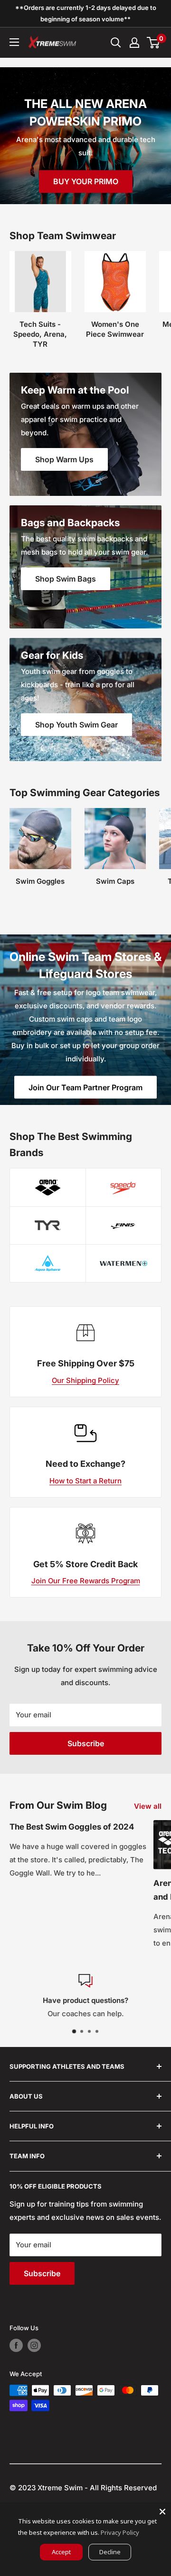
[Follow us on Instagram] (34, 2345)
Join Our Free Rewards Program (86, 1581)
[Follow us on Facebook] (16, 2345)
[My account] (134, 43)
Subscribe (86, 1743)
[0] (154, 43)
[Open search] (116, 43)
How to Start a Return (85, 1481)
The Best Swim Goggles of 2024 (72, 1827)
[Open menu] (14, 42)
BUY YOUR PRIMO (86, 181)
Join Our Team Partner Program (85, 1087)
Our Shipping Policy (85, 1380)
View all (148, 1806)
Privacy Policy (120, 2532)
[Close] (162, 2512)
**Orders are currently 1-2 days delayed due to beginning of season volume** (86, 13)
